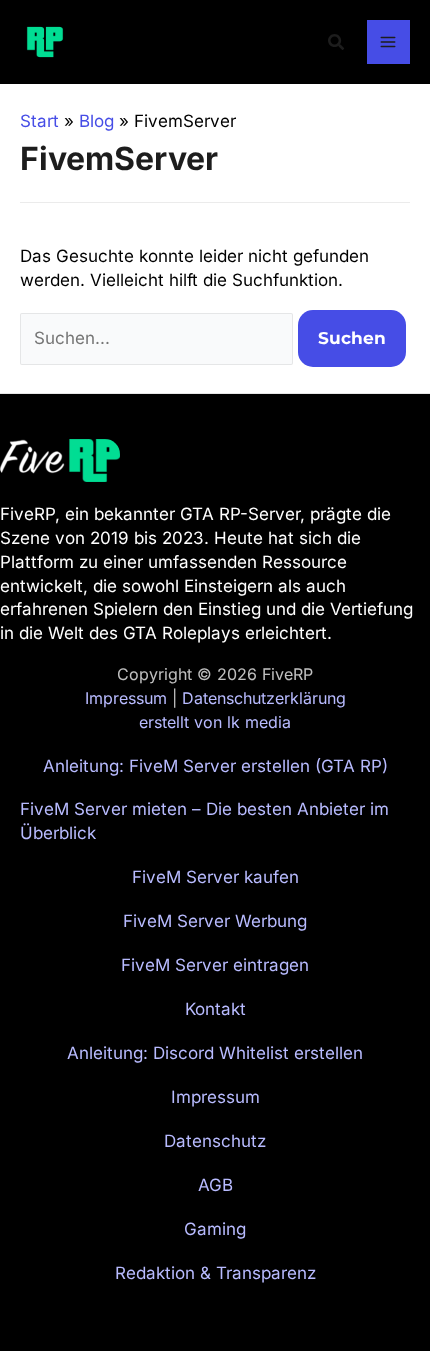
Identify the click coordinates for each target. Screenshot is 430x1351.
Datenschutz (215, 1141)
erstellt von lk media (215, 722)
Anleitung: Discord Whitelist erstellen (215, 1053)
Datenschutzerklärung (264, 698)
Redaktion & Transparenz (215, 1273)
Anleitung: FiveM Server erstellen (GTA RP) (215, 766)
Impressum (126, 698)
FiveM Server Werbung (215, 921)
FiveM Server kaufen (215, 877)
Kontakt (215, 1009)
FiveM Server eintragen (215, 965)
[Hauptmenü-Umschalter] (389, 42)
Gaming (215, 1229)
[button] (337, 42)
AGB (215, 1185)
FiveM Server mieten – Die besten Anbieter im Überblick (204, 821)
